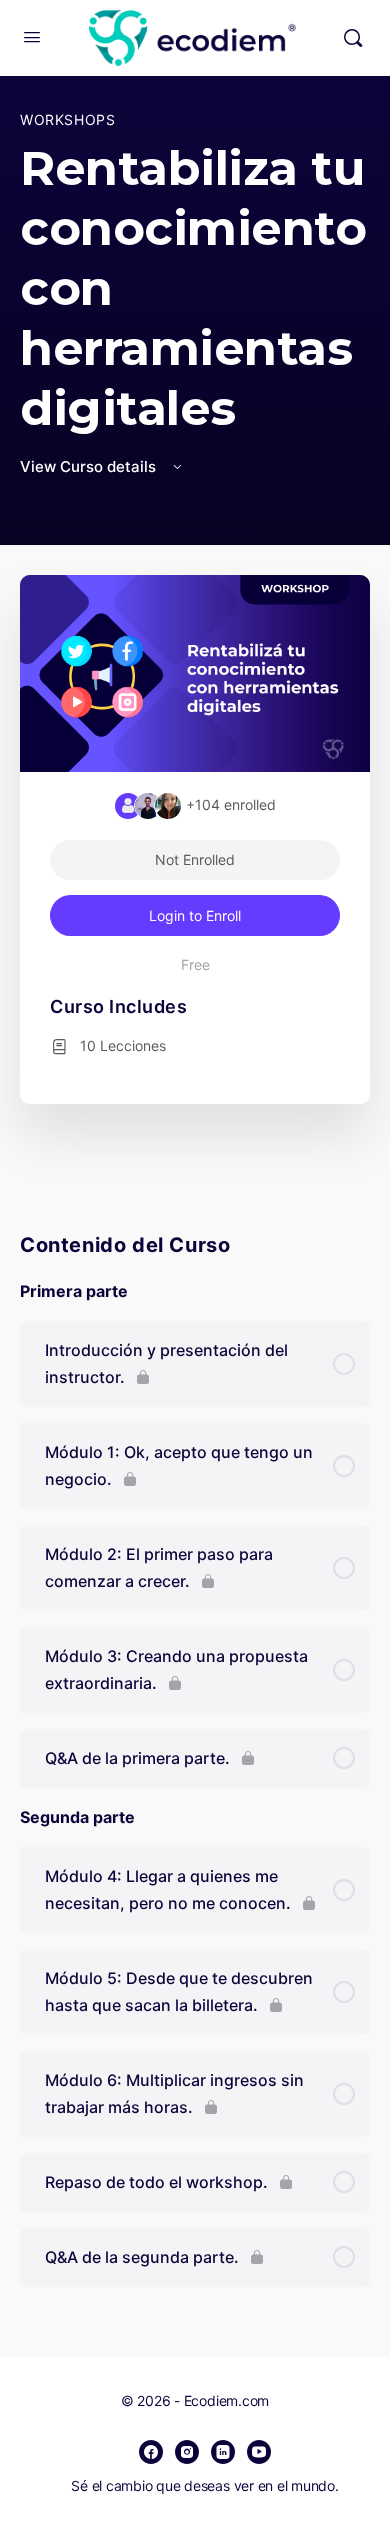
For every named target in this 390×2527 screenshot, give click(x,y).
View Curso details (90, 466)
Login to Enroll (195, 915)
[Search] (353, 38)
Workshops (68, 119)
